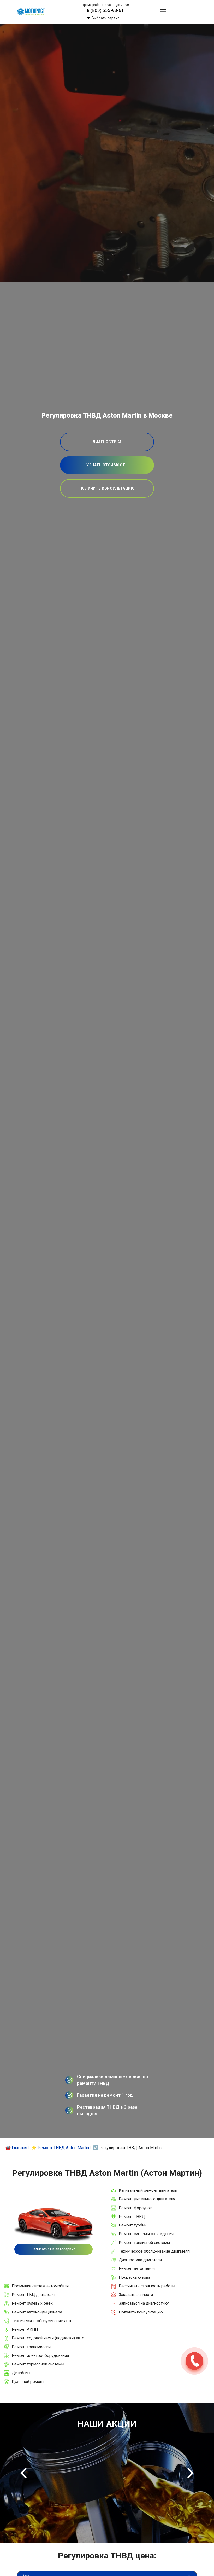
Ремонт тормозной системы (38, 2364)
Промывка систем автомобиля (40, 2286)
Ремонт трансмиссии (31, 2347)
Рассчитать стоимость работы (147, 2286)
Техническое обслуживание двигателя (154, 2251)
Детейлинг (21, 2373)
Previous (23, 2473)
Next (191, 2473)
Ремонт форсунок (135, 2208)
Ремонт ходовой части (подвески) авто (48, 2338)
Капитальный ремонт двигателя (148, 2190)
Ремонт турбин (133, 2225)
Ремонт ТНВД (132, 2217)
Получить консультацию (141, 2312)
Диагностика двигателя (140, 2260)
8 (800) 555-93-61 (105, 10)
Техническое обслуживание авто (42, 2321)
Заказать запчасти (136, 2295)
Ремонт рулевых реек (32, 2303)
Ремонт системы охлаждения (146, 2234)
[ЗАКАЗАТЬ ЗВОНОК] (194, 2361)
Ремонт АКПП (25, 2329)
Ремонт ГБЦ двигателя (33, 2295)
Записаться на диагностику (144, 2303)
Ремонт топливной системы (144, 2243)
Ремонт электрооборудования (40, 2355)
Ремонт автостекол (137, 2268)
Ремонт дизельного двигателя (147, 2199)
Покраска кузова (135, 2277)
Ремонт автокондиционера (37, 2312)
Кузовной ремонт (28, 2382)
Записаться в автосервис (53, 2249)
